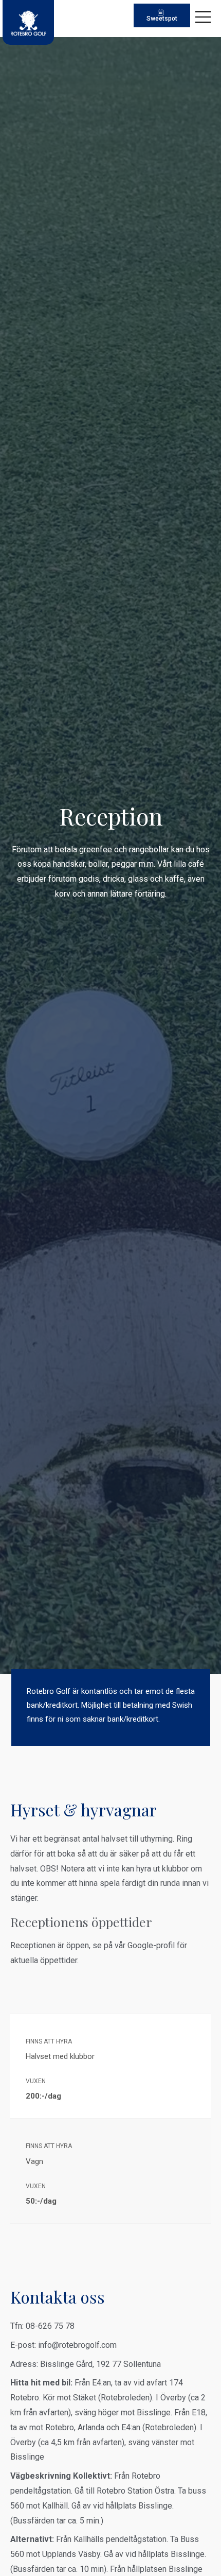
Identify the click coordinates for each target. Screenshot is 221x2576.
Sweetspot (162, 19)
